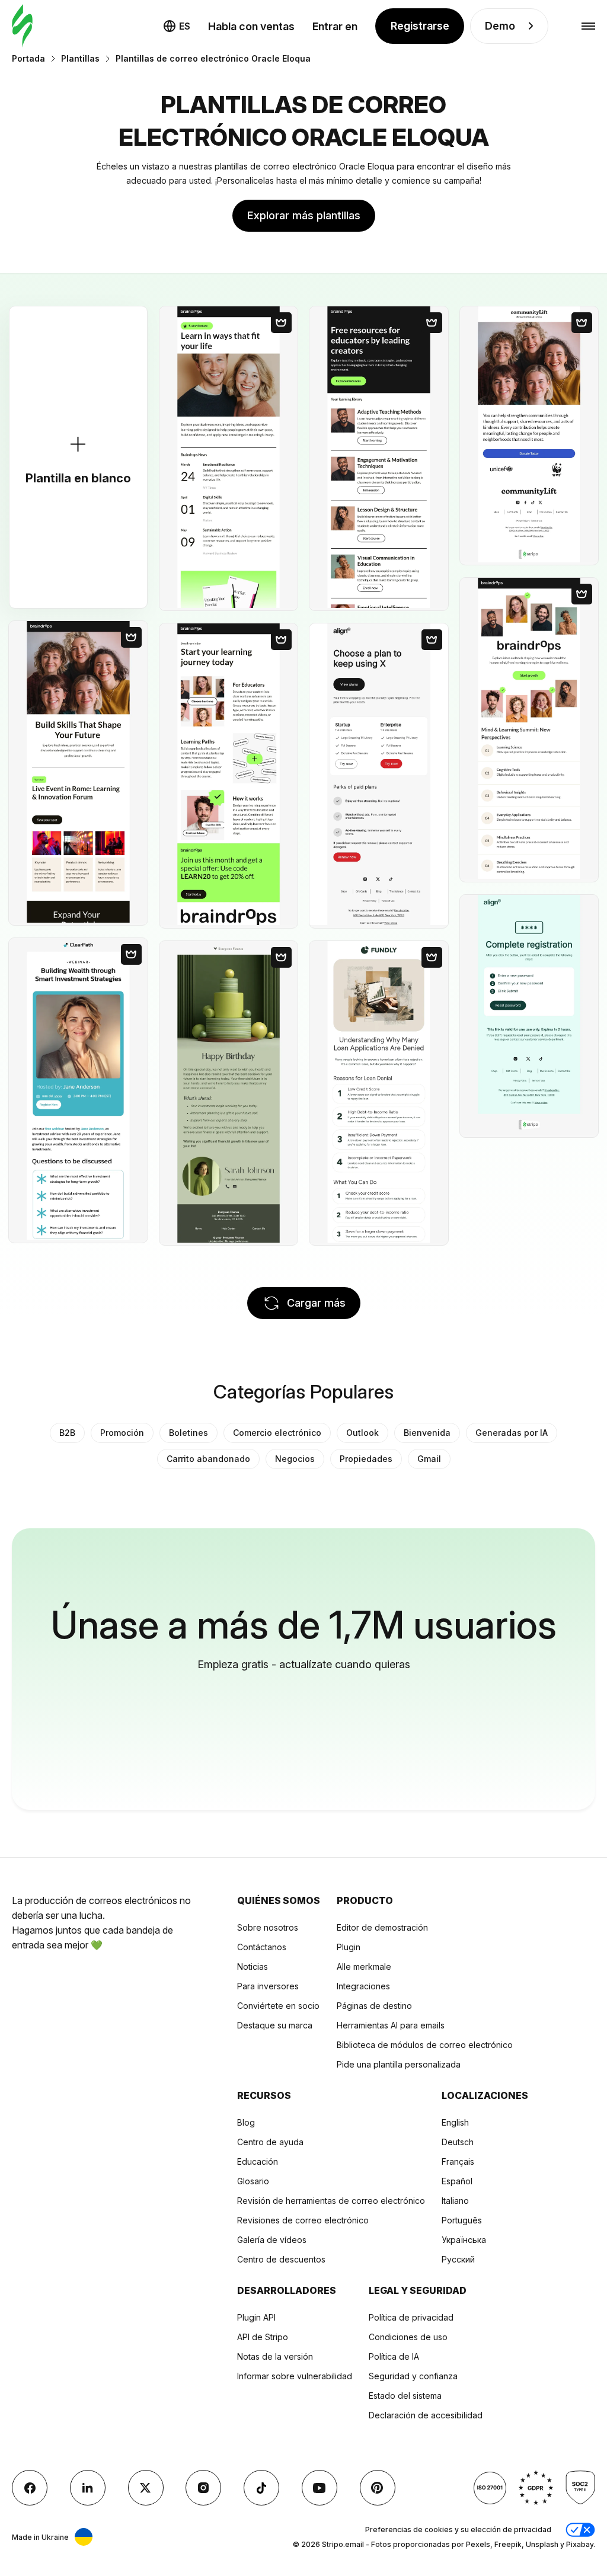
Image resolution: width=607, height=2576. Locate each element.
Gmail (429, 1459)
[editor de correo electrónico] (22, 26)
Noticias (253, 1967)
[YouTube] (320, 2488)
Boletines (189, 1433)
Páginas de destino (374, 2006)
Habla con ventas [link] (251, 26)
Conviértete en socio (278, 2006)
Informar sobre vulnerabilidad (295, 2376)
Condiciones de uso (408, 2337)
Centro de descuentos (281, 2259)
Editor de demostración (382, 1927)
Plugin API (256, 2317)
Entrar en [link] (335, 26)
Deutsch (458, 2142)
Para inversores (268, 1986)
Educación (258, 2161)
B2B (67, 1433)
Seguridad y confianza (413, 2376)
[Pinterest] (378, 2488)
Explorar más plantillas (304, 215)
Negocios (295, 1459)
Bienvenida (427, 1433)
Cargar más (316, 1303)
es (185, 26)
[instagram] (203, 2488)
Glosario (253, 2181)
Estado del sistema (405, 2396)
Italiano (455, 2201)
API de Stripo (263, 2337)
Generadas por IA (512, 1433)
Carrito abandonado (208, 1459)
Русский (458, 2259)
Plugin (349, 1947)
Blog (246, 2122)
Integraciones (363, 1986)
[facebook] (30, 2488)
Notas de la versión (275, 2356)
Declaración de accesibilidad (426, 2415)
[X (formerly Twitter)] (146, 2488)
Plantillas (80, 58)
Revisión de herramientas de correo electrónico (331, 2201)
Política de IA (394, 2356)
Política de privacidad (411, 2317)
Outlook (362, 1433)
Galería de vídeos (272, 2240)
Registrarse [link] (420, 26)
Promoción (122, 1433)
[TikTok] (261, 2488)
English (455, 2122)
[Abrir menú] (588, 26)
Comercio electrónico (277, 1433)
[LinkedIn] (88, 2488)
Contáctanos (262, 1947)
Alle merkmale (364, 1967)
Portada (28, 58)
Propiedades (366, 1459)
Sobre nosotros (268, 1927)
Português (462, 2220)
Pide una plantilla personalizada (399, 2064)
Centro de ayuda (270, 2142)
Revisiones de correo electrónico (303, 2220)
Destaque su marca (275, 2025)
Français (458, 2161)
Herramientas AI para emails (391, 2025)
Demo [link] (500, 26)
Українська (464, 2240)
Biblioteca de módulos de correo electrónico (425, 2045)
